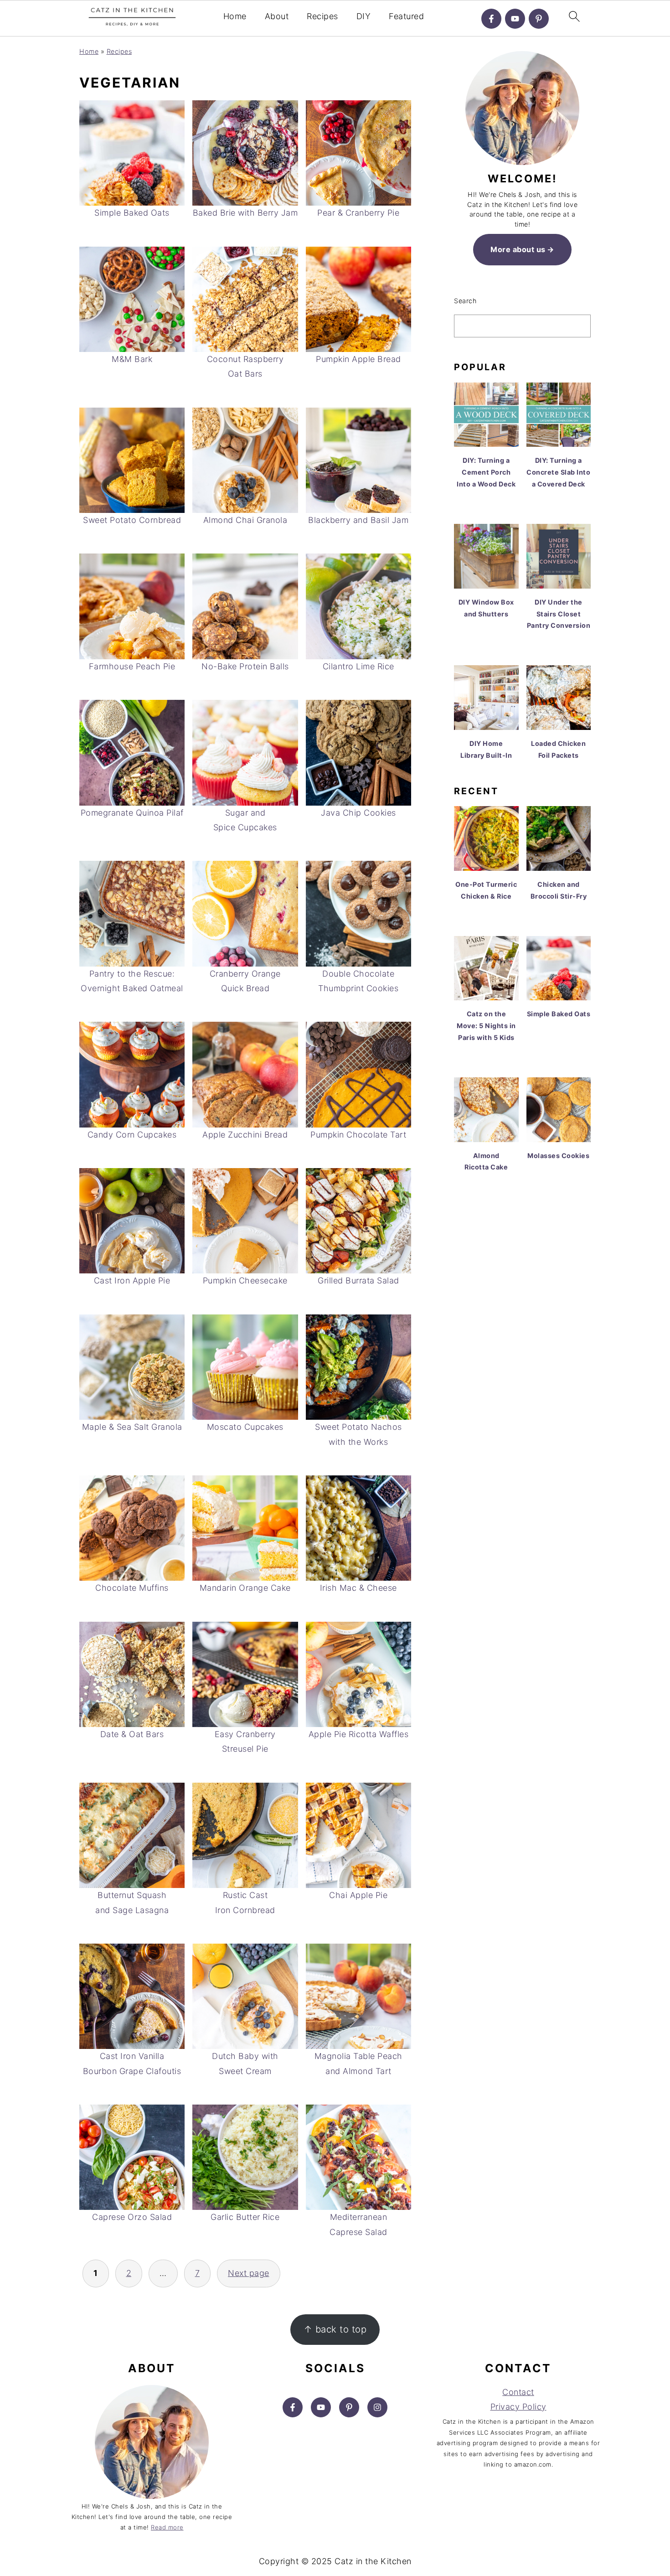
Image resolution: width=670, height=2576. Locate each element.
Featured (406, 16)
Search (465, 301)
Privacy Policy (518, 2407)
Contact (518, 2392)
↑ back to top (335, 2329)
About (277, 16)
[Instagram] (377, 2407)
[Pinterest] (539, 19)
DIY (364, 16)
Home (235, 16)
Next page (249, 2273)
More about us (518, 249)
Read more (167, 2527)
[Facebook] (491, 19)
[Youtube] (515, 19)
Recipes (322, 16)
